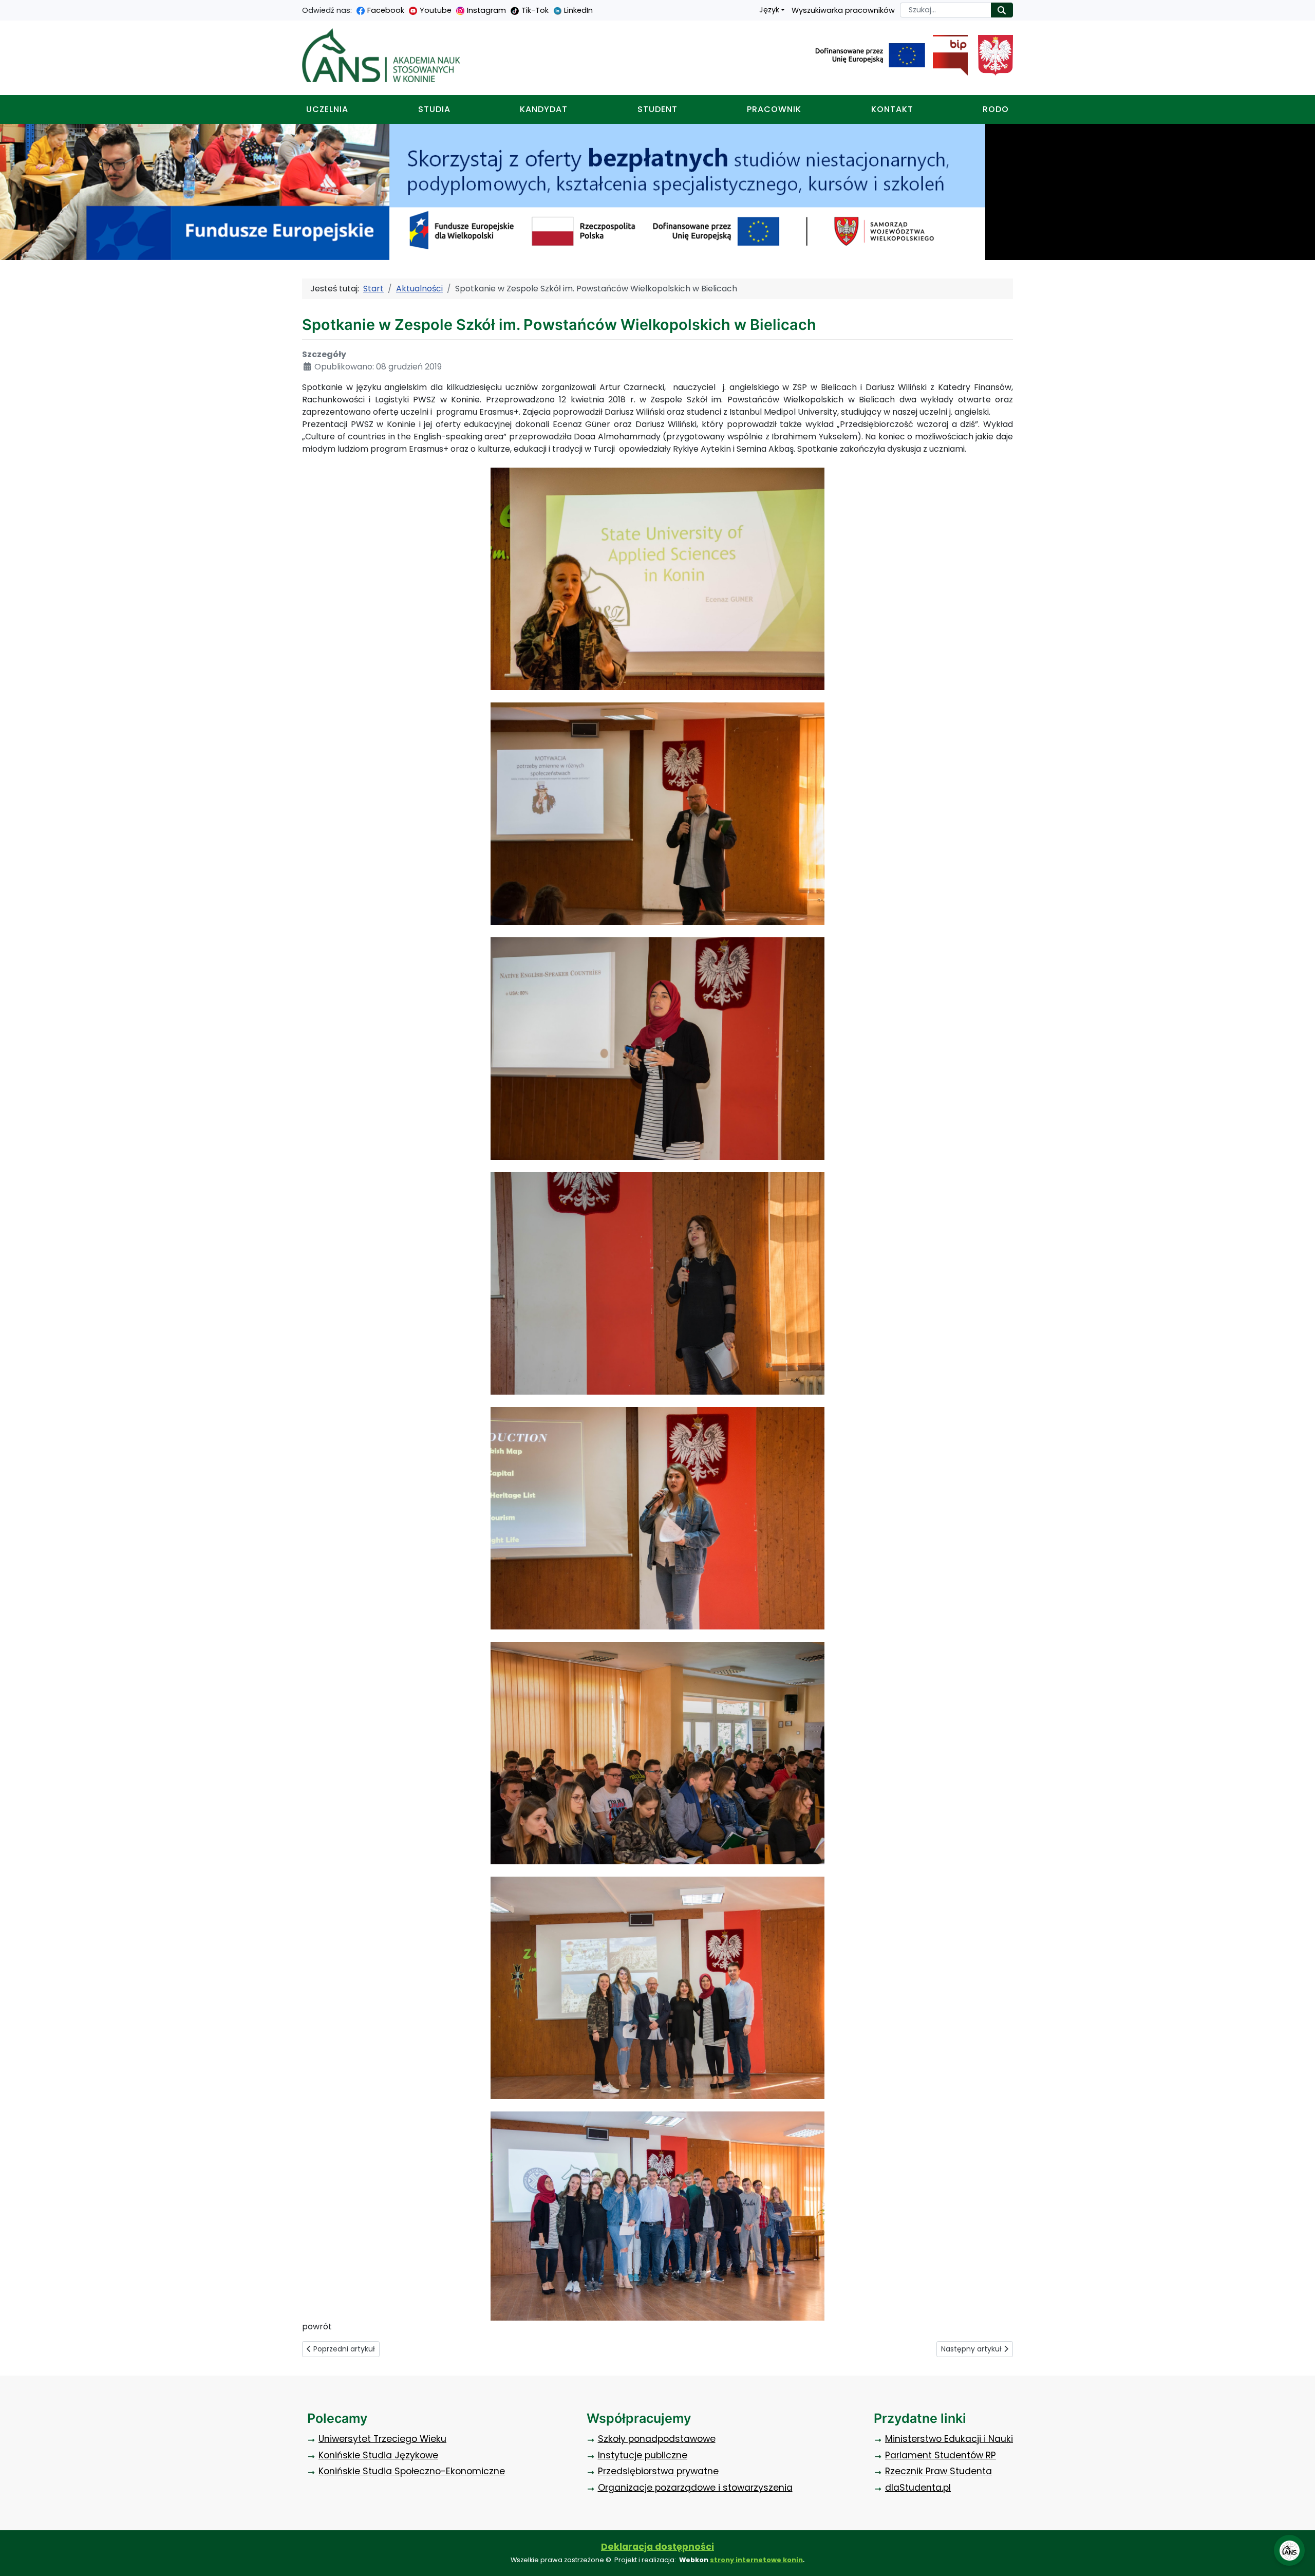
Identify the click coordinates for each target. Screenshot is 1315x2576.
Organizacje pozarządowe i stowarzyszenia (695, 2488)
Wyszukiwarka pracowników (843, 10)
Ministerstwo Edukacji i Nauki (949, 2439)
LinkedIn (578, 10)
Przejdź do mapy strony (8, 8)
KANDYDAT (544, 109)
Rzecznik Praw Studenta (938, 2471)
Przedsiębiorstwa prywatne (658, 2471)
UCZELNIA (327, 109)
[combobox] (946, 10)
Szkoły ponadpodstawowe (657, 2439)
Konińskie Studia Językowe (378, 2455)
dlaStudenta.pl (918, 2488)
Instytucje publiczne (643, 2455)
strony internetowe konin (756, 2560)
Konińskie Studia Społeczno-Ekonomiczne (412, 2471)
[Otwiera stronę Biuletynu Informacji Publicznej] (946, 55)
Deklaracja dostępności (657, 2547)
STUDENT (657, 109)
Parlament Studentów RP (941, 2455)
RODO (996, 109)
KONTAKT (892, 109)
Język (769, 10)
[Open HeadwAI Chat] (1289, 2550)
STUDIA (434, 109)
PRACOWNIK (774, 109)
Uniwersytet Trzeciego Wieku (382, 2439)
